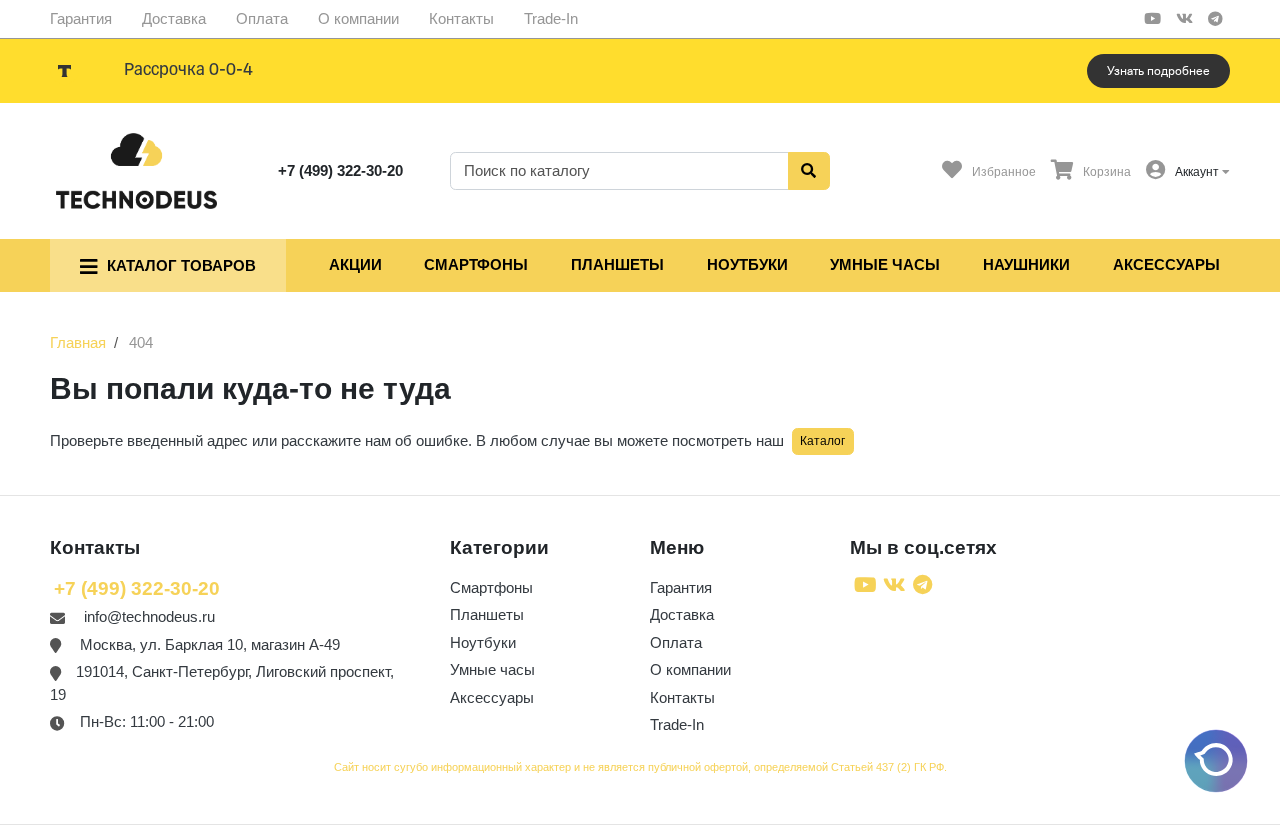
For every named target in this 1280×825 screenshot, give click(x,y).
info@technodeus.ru (149, 616)
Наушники (1026, 264)
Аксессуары (1166, 264)
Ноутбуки (747, 264)
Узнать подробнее (1158, 71)
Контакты (461, 18)
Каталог (822, 441)
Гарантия (81, 18)
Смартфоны (476, 264)
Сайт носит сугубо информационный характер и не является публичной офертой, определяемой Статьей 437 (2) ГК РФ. (640, 767)
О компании (358, 18)
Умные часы (885, 264)
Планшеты (617, 264)
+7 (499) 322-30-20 (340, 170)
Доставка (174, 18)
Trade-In (551, 18)
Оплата (262, 18)
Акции (355, 264)
